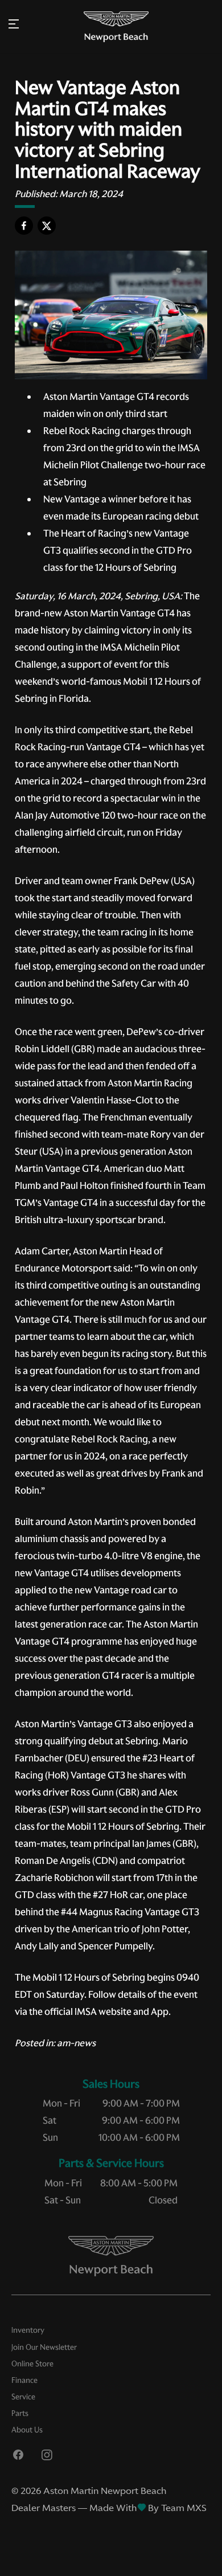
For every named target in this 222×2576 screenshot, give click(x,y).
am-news (76, 2043)
